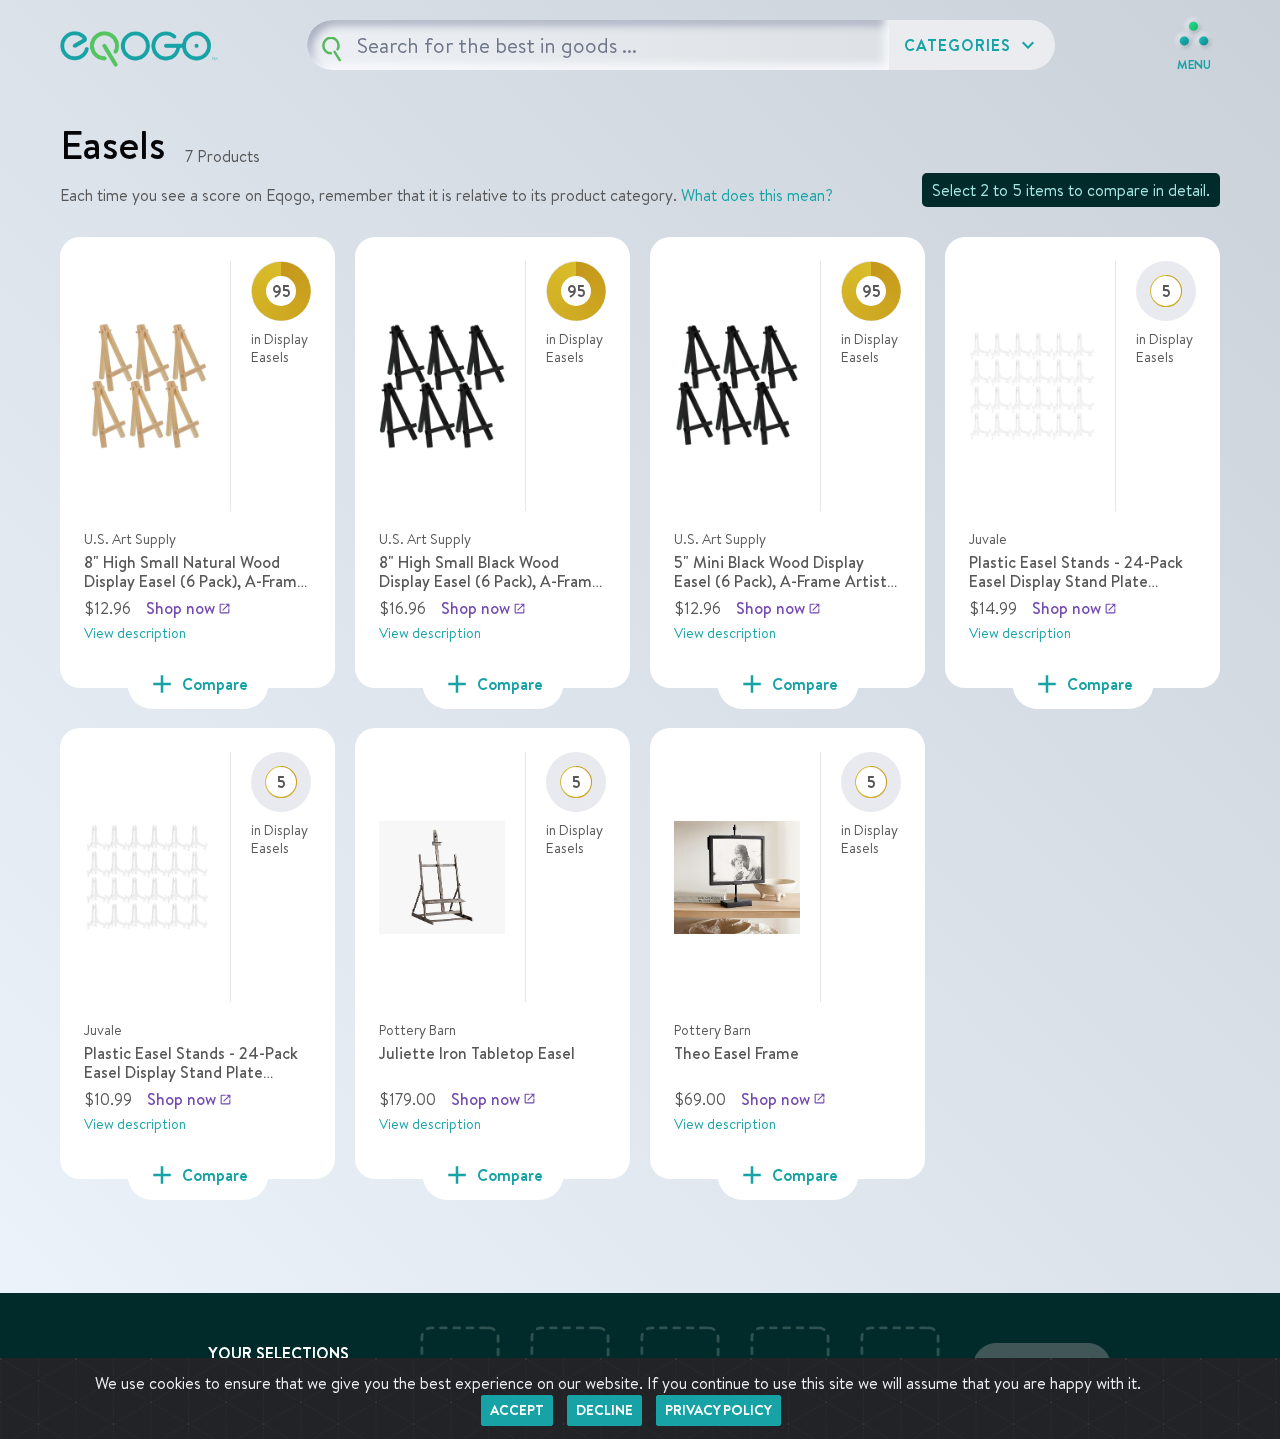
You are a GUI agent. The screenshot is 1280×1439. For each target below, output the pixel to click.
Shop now (188, 608)
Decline (604, 1410)
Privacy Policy (718, 1410)
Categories (972, 45)
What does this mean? (757, 195)
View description (135, 633)
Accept (517, 1410)
